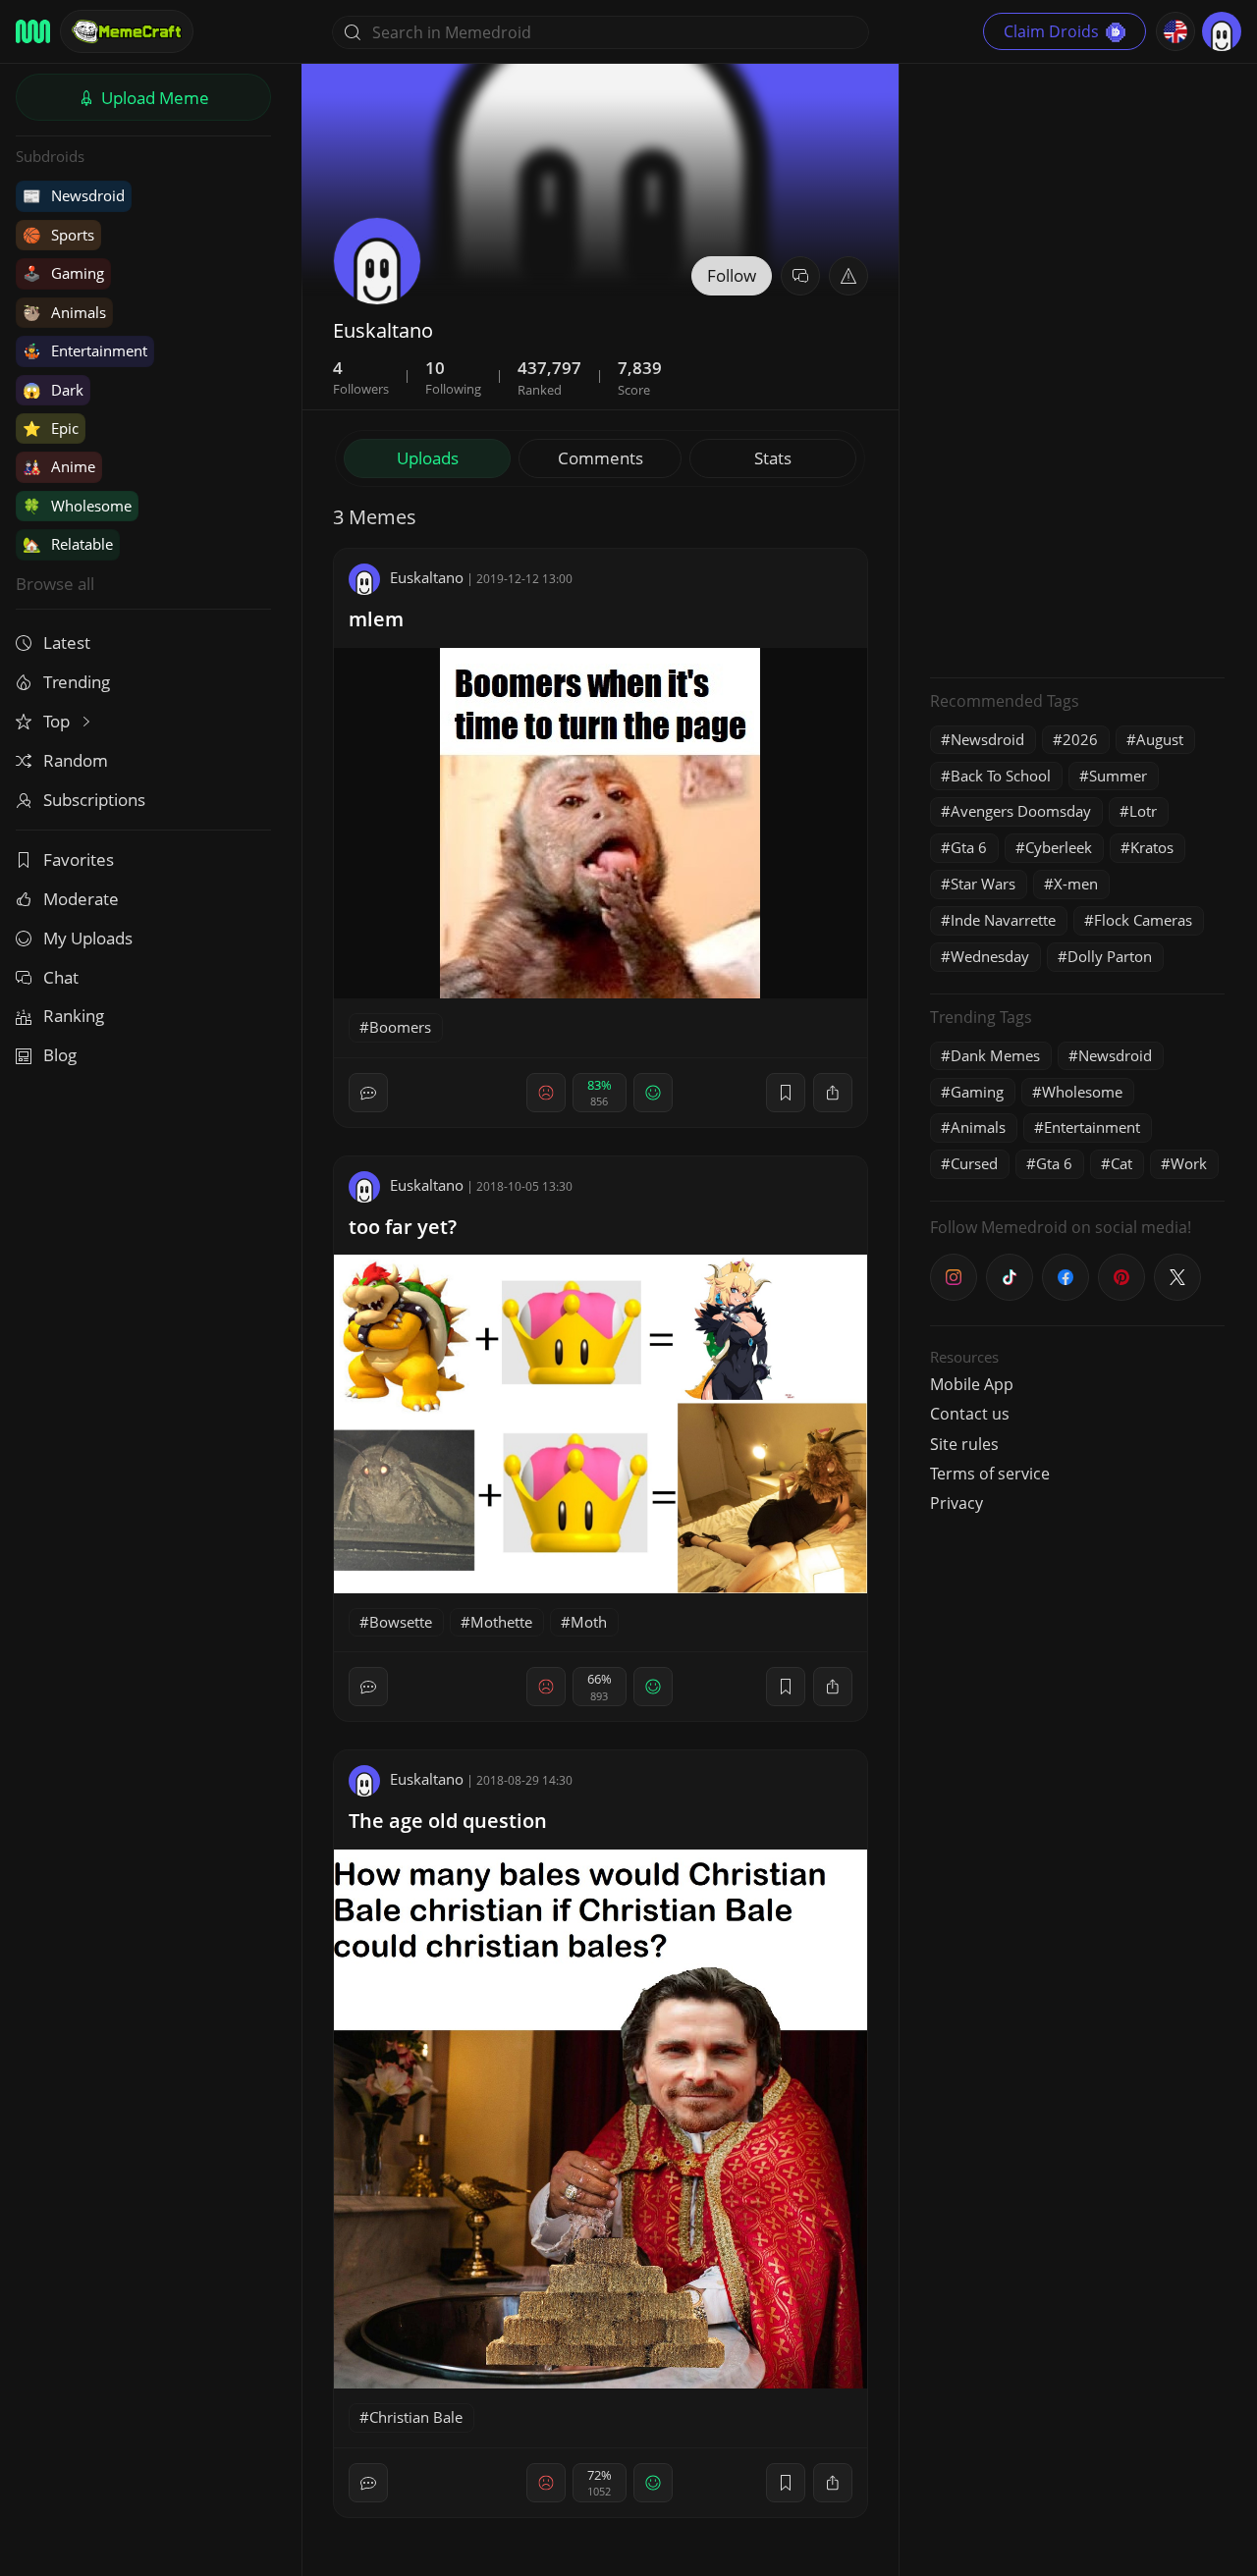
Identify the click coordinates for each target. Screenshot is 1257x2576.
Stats (773, 458)
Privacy (956, 1503)
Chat (61, 977)
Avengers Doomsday (1021, 811)
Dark (53, 390)
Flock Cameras (1143, 920)
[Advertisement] (1077, 368)
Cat (1121, 1163)
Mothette (501, 1622)
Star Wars (983, 884)
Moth (589, 1622)
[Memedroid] (33, 31)
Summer (1118, 776)
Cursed (974, 1163)
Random (76, 760)
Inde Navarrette (1003, 920)
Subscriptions (94, 800)
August (1160, 739)
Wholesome (77, 506)
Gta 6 (969, 847)
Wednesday (990, 956)
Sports (58, 235)
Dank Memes (995, 1055)
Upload (153, 98)
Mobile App (972, 1384)
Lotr (1143, 811)
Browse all (55, 584)
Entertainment (85, 350)
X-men (1076, 884)
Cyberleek (1059, 847)
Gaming (63, 273)
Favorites (79, 859)
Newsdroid (74, 195)
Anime (59, 466)
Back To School (1001, 776)
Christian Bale (416, 2417)
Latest (67, 643)
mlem (376, 619)
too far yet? (403, 1227)
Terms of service (990, 1474)
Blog (60, 1055)
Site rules (964, 1444)
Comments (601, 458)
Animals (64, 312)
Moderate (81, 899)
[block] (833, 1093)
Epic (51, 428)
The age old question (448, 1821)
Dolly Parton (1110, 956)
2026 (1080, 739)
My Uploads (88, 938)
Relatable (68, 544)
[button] (848, 276)
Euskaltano (427, 577)
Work (1189, 1163)
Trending (77, 682)
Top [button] (58, 721)
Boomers (400, 1027)
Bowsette (401, 1622)
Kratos (1152, 847)
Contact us (970, 1414)
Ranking (74, 1016)
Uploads (428, 458)
